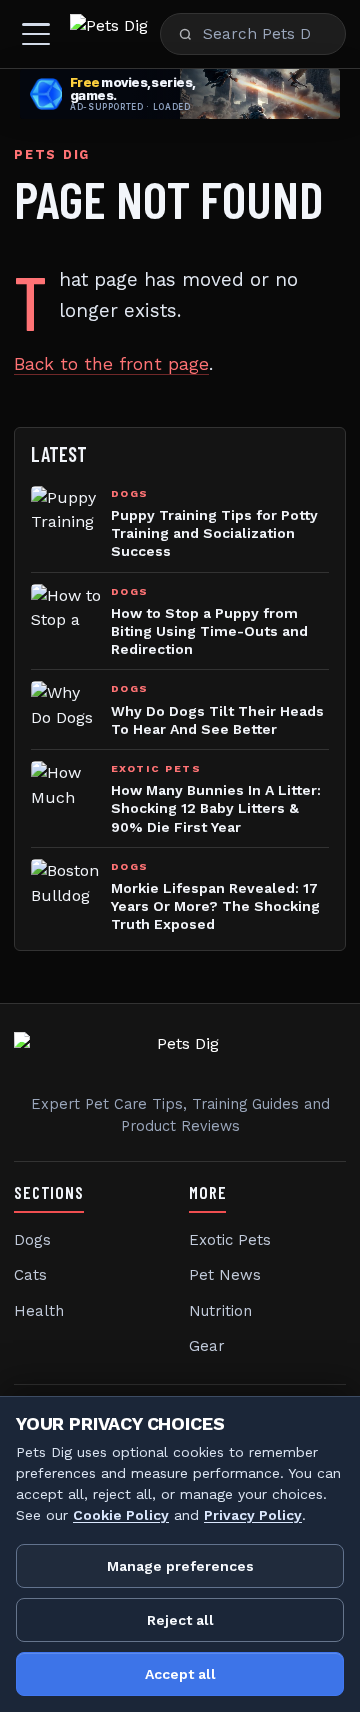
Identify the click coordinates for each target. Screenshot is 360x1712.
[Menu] (36, 34)
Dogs (32, 1240)
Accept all (180, 1674)
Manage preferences (180, 1566)
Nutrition (220, 1311)
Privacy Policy (253, 1515)
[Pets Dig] (109, 34)
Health (39, 1311)
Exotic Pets (230, 1240)
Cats (30, 1275)
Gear (207, 1346)
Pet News (225, 1275)
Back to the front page (111, 364)
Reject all (180, 1620)
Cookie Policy (121, 1515)
